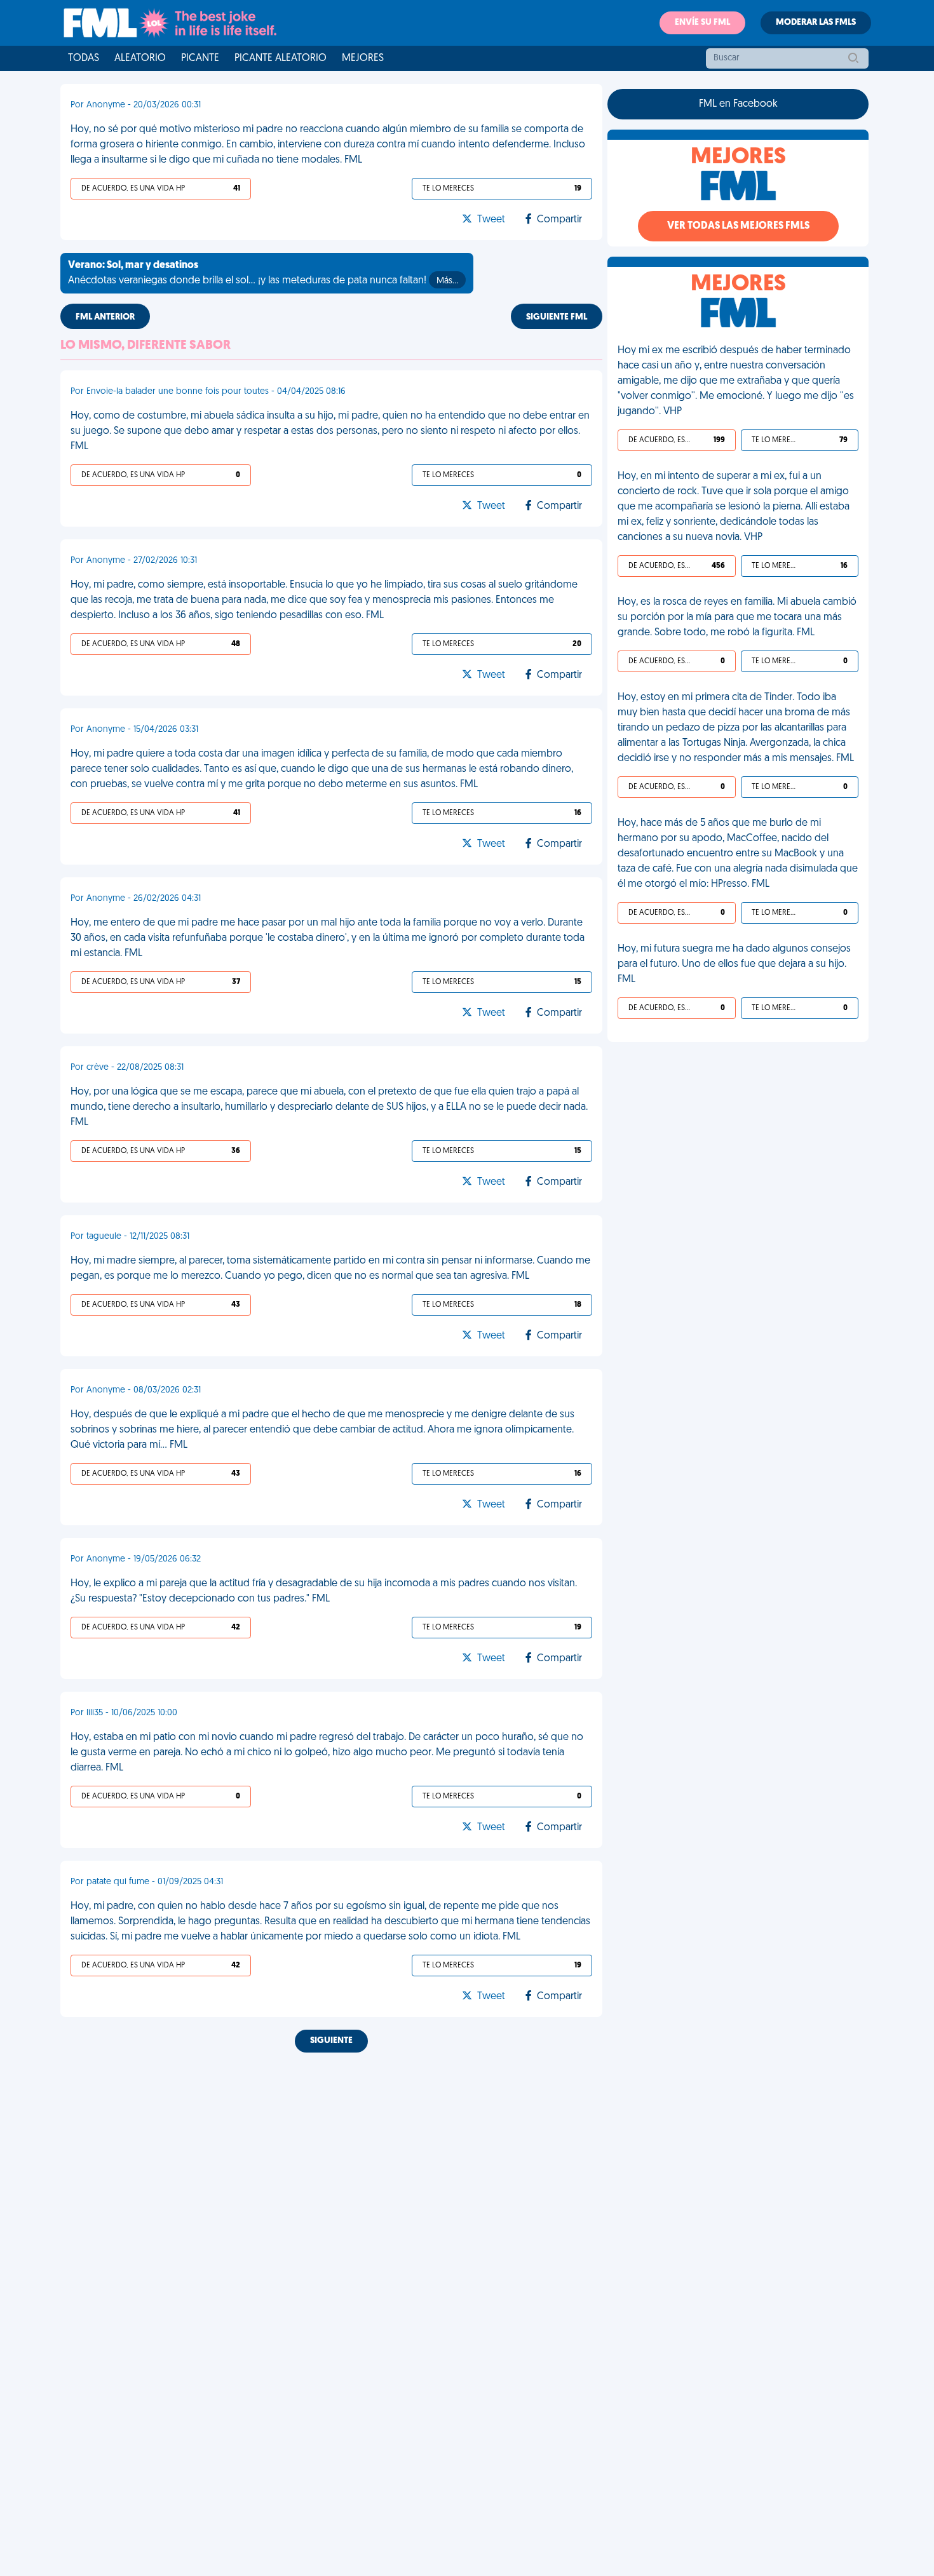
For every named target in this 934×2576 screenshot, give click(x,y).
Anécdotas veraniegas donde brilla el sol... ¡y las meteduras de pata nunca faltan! (263, 273)
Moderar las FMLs (816, 23)
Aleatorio (140, 58)
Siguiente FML (557, 317)
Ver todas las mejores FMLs (738, 226)
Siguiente (331, 2041)
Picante (200, 58)
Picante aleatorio (281, 58)
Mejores (363, 58)
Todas (84, 58)
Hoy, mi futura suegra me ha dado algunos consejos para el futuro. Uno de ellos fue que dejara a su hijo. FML (734, 964)
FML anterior (105, 317)
